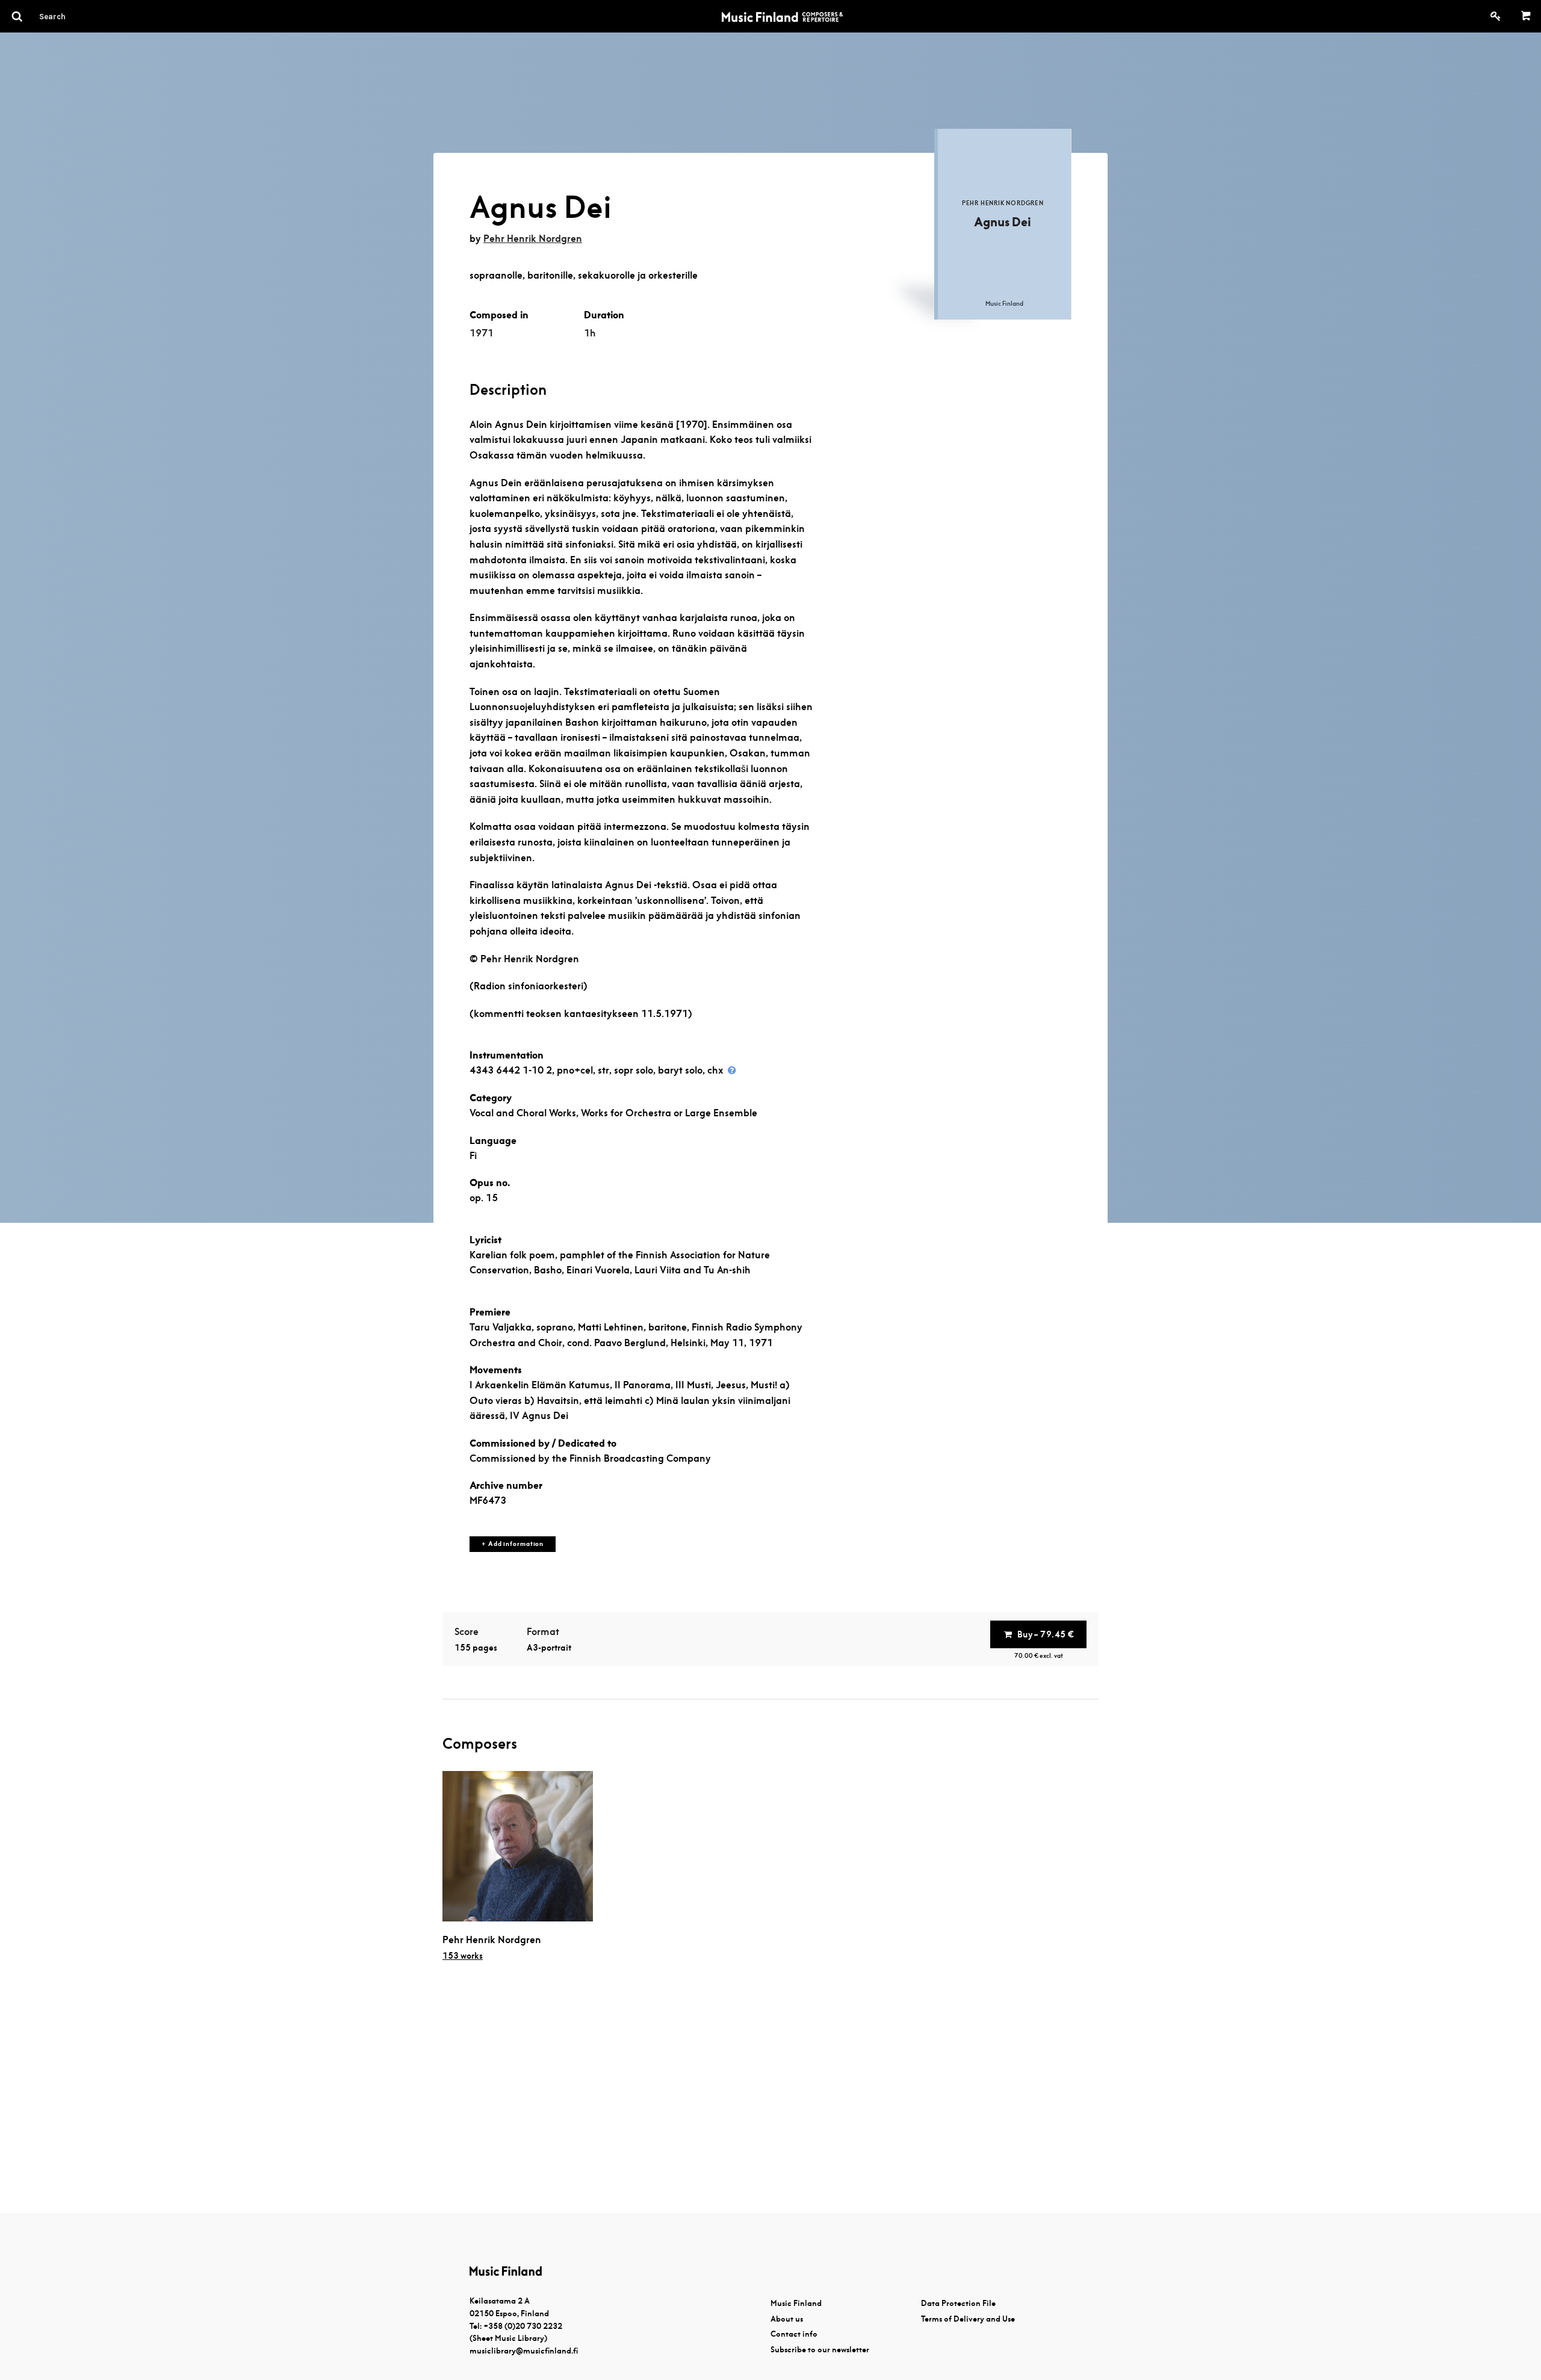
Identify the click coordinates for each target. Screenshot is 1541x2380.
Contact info (794, 2334)
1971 (482, 333)
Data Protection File (958, 2303)
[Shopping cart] (1526, 16)
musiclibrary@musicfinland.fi (524, 2351)
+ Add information (513, 1544)
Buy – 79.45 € (1046, 1634)
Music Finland (796, 2303)
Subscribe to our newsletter (820, 2350)
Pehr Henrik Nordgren (533, 239)
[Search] (74, 16)
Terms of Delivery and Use (968, 2319)
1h (590, 333)
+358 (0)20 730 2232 (523, 2326)
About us (787, 2319)
